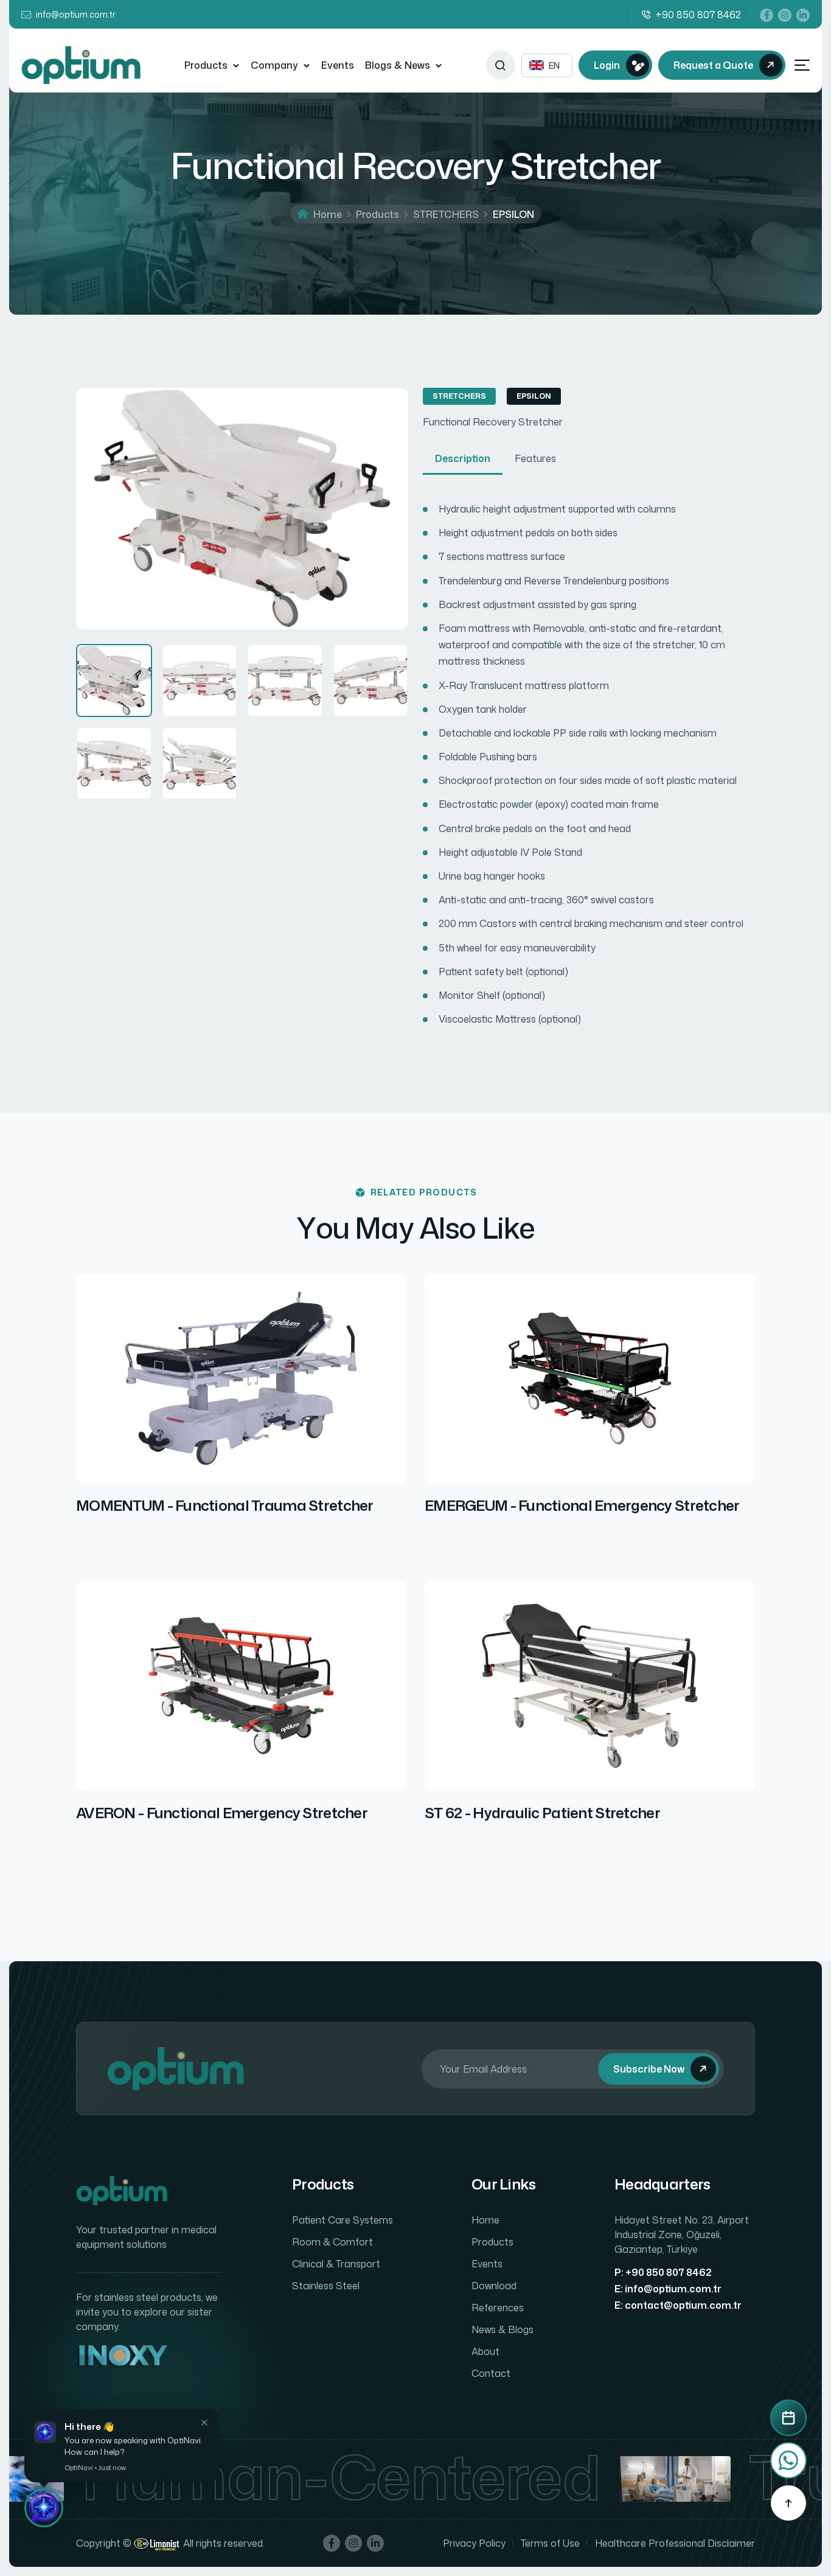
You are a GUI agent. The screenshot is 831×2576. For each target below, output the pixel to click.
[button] (44, 2508)
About (485, 2351)
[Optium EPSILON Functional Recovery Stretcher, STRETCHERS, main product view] (114, 681)
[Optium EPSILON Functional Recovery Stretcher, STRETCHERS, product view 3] (285, 681)
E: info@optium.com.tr (668, 2289)
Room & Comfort (332, 2242)
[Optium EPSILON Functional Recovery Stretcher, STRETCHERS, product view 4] (371, 681)
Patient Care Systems (342, 2220)
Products (206, 65)
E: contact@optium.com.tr (678, 2305)
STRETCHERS (446, 214)
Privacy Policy (474, 2543)
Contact (491, 2373)
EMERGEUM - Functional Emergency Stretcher (582, 1506)
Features (535, 458)
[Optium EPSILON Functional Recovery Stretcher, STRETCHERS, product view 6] (200, 763)
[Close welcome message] (204, 2423)
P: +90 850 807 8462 (663, 2272)
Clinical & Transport (336, 2264)
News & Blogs (502, 2329)
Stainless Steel (326, 2286)
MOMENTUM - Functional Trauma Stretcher (225, 1506)
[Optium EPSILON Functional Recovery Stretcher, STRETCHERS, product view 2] (200, 681)
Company (274, 65)
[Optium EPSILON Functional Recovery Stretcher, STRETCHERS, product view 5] (114, 763)
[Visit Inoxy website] (122, 2357)
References (498, 2308)
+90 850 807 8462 (698, 15)
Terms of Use (550, 2543)
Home (328, 214)
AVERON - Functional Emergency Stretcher (222, 1813)
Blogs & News (398, 65)
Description (463, 458)
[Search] (501, 65)
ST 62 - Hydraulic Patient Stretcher (542, 1813)
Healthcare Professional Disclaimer (675, 2543)
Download (494, 2286)
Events (338, 65)
